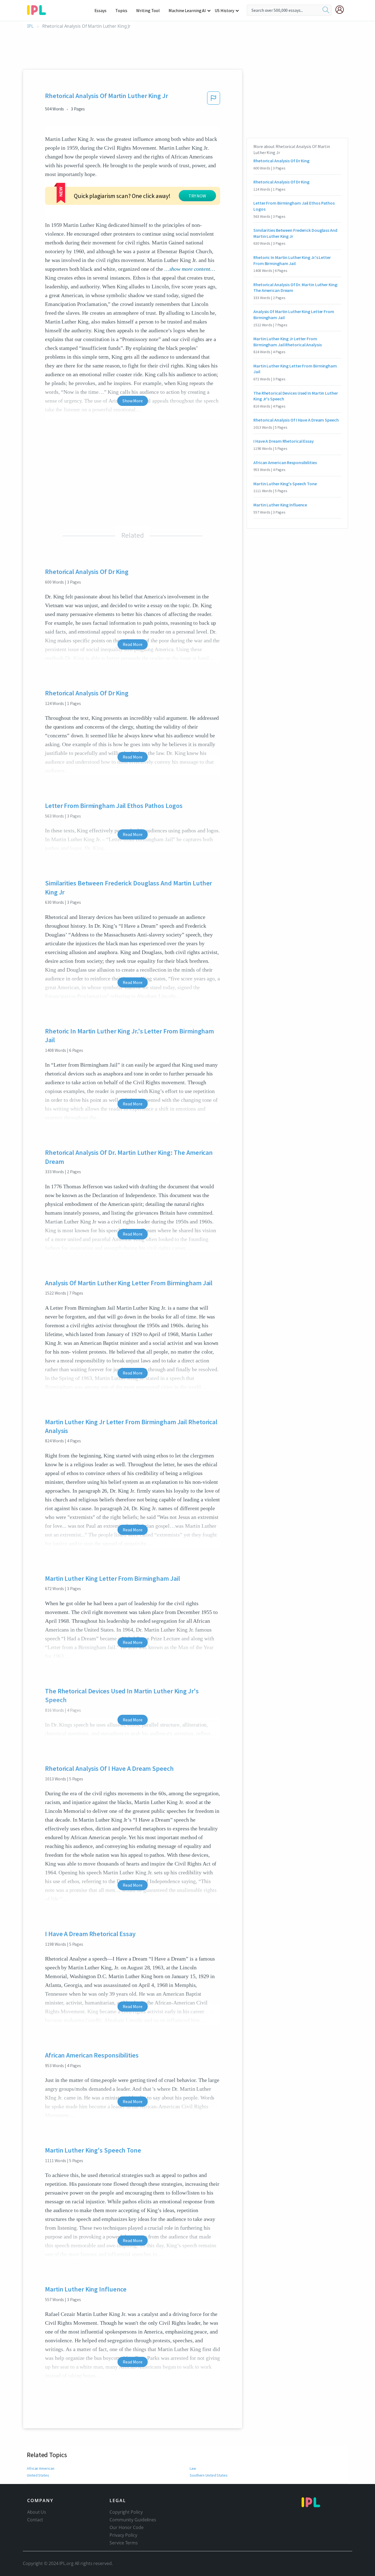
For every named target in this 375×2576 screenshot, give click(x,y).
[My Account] (342, 10)
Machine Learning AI (187, 10)
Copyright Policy (126, 2512)
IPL (30, 26)
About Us (37, 2512)
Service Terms (124, 2543)
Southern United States (209, 2475)
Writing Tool (148, 10)
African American (40, 2468)
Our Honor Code (127, 2527)
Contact (35, 2520)
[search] (326, 10)
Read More (132, 644)
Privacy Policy (123, 2535)
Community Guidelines (133, 2520)
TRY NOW (197, 196)
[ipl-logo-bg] (39, 9)
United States (38, 2475)
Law (193, 2468)
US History (224, 10)
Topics (121, 10)
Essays (100, 10)
